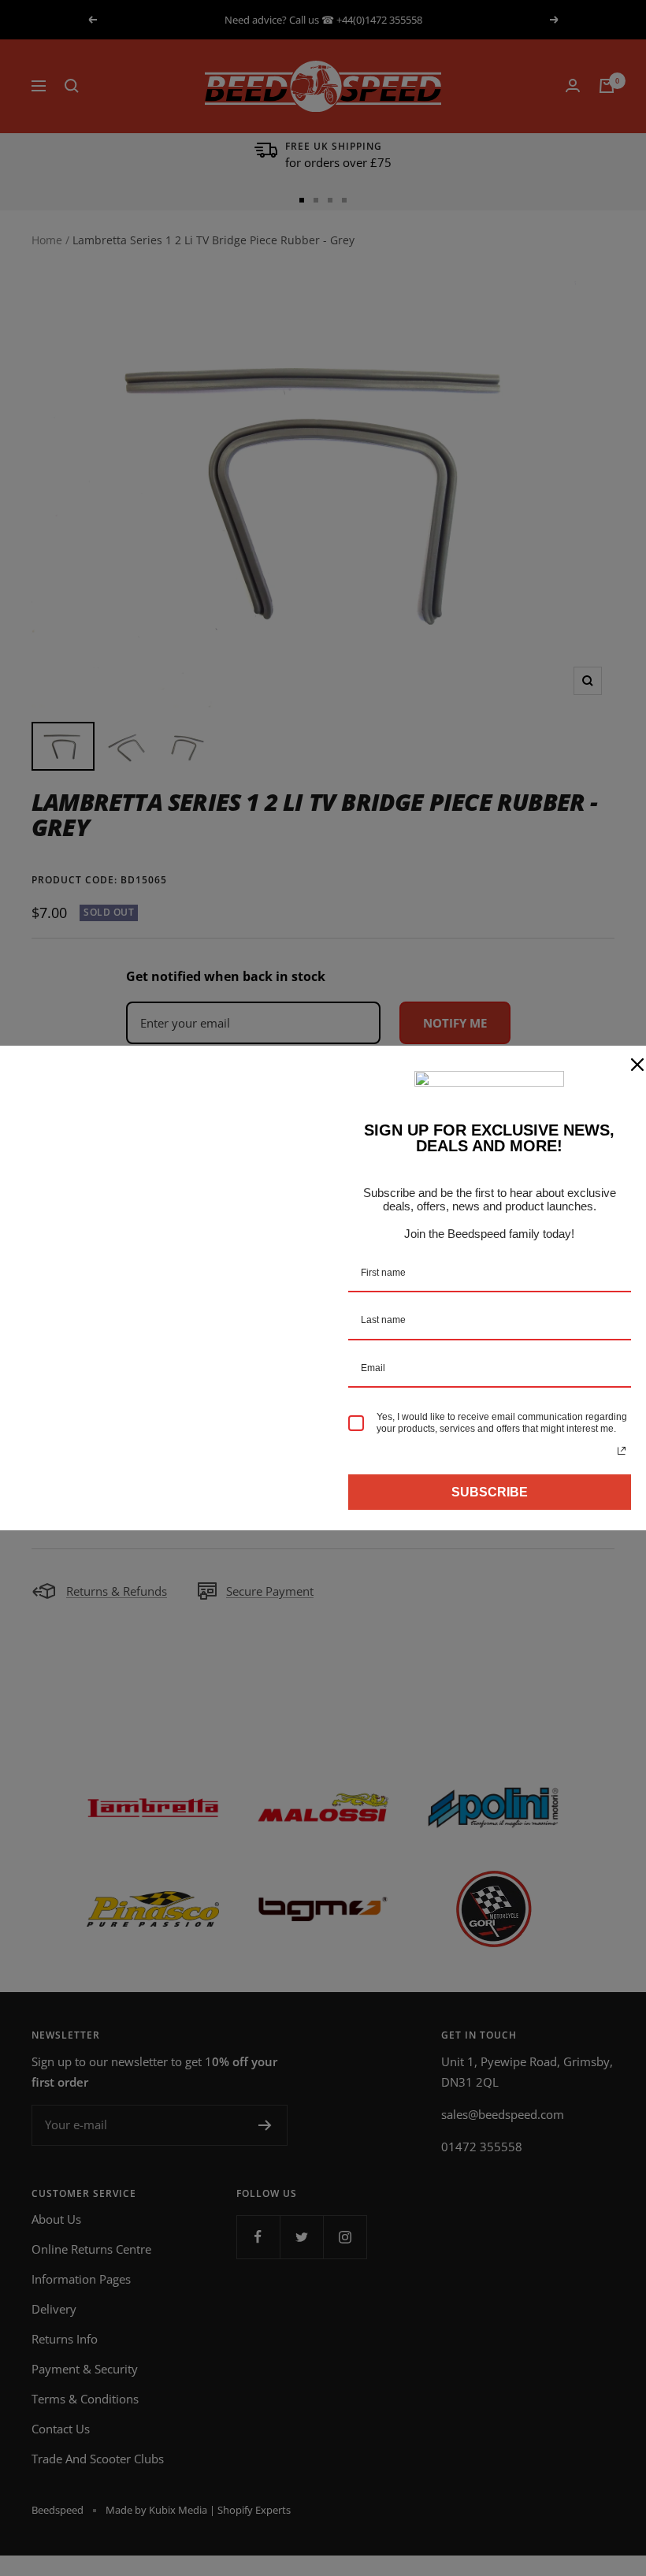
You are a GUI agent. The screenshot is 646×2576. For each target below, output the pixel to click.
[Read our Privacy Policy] (622, 1451)
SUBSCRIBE (490, 1492)
